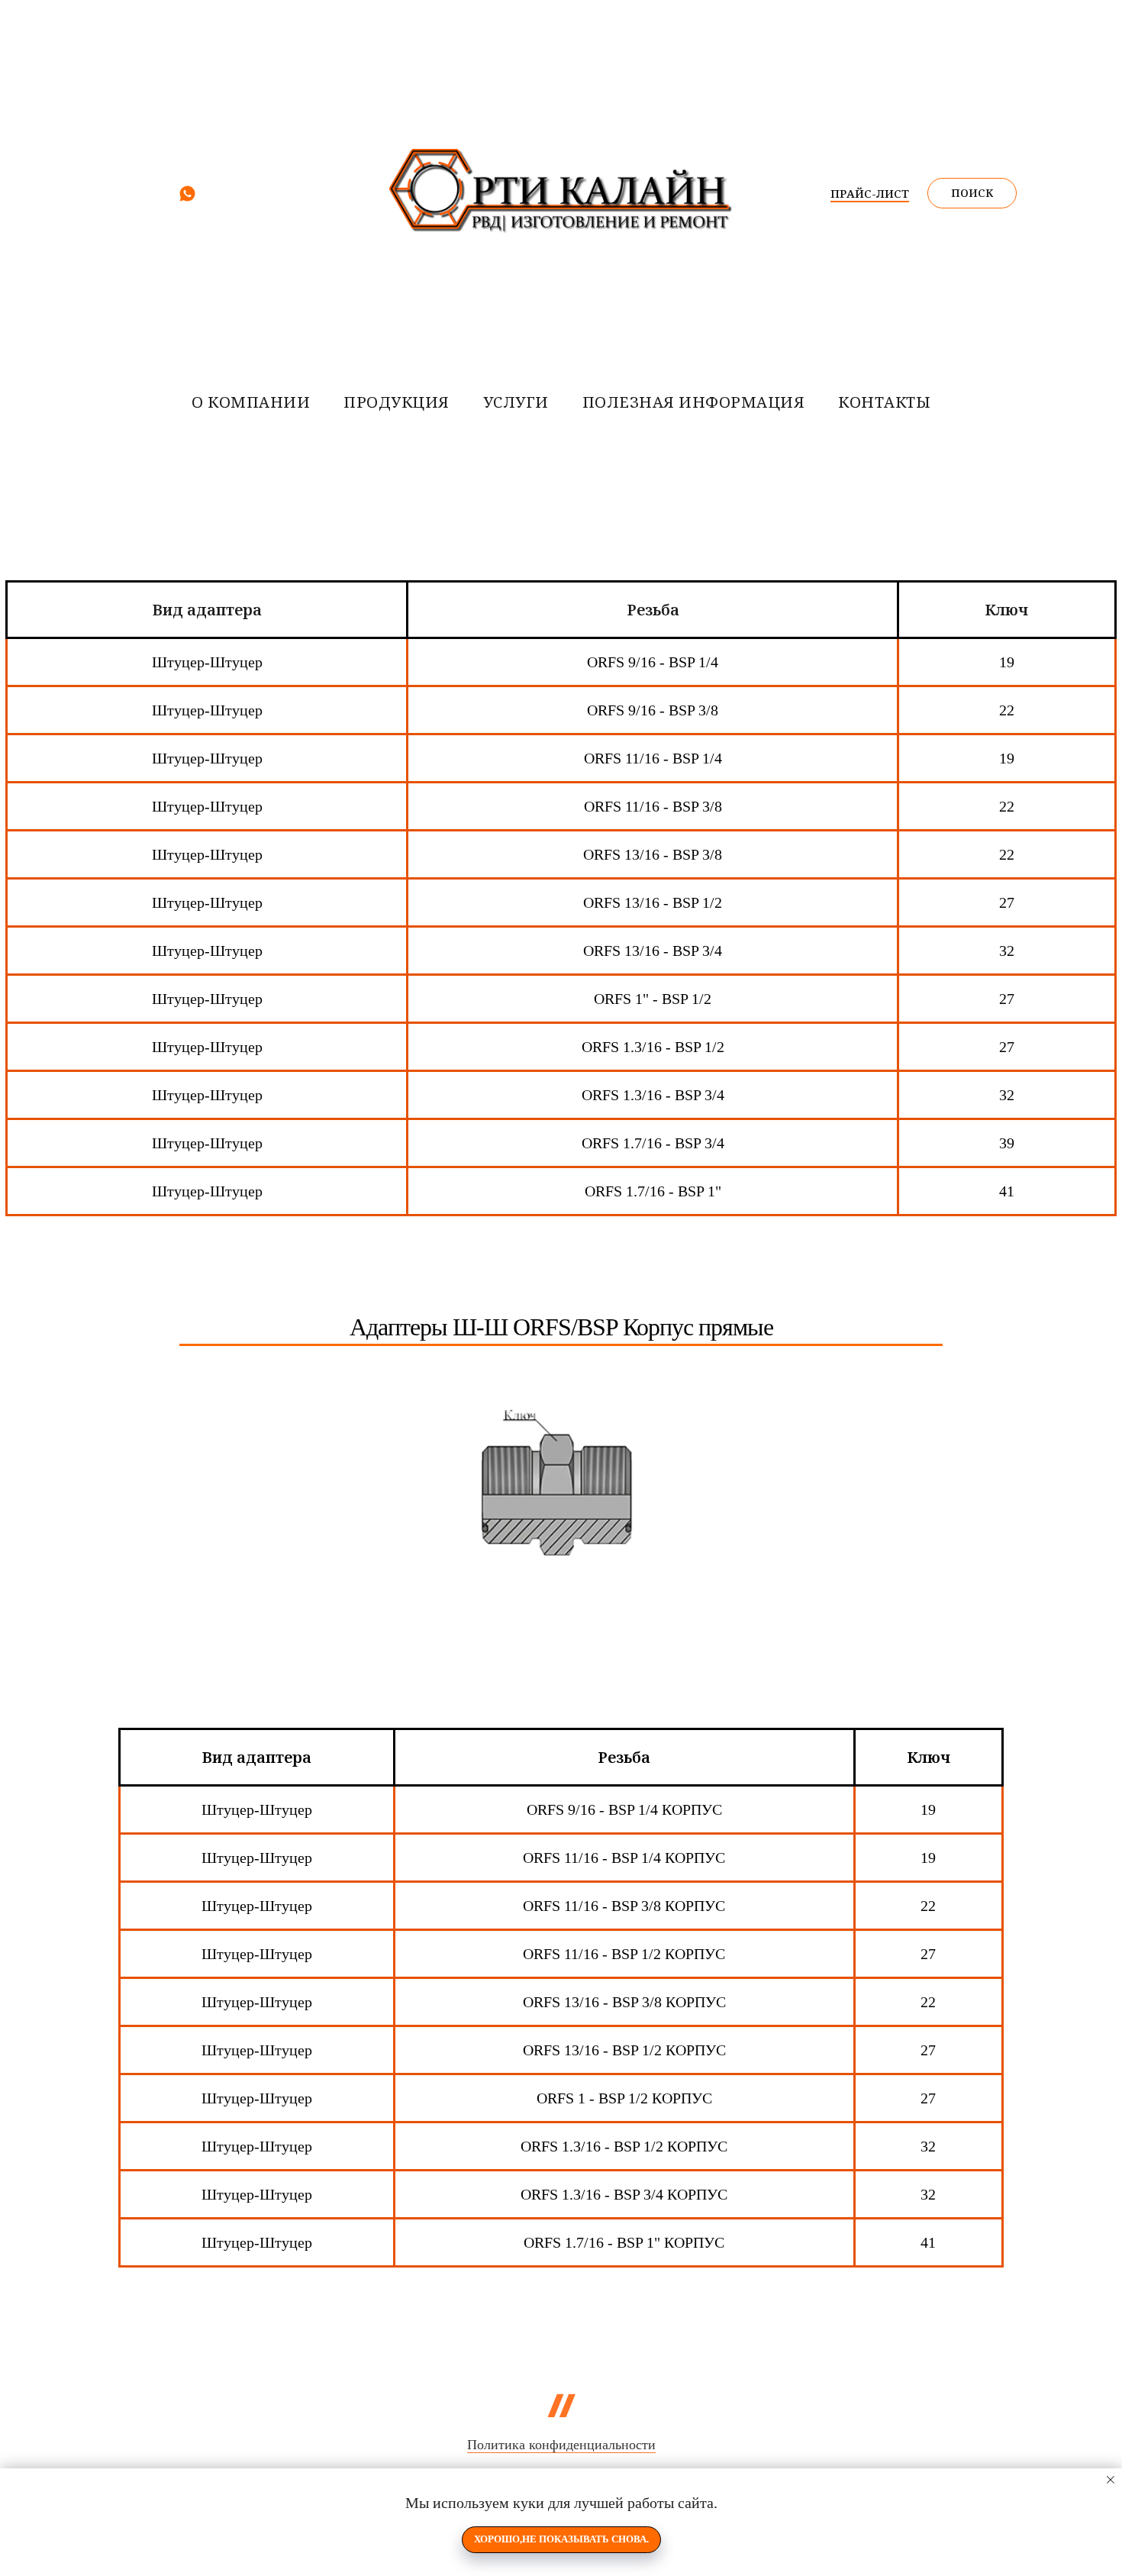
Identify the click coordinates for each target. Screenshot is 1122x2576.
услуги (516, 402)
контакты (884, 402)
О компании (251, 402)
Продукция (397, 402)
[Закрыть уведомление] (1111, 2480)
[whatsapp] (187, 199)
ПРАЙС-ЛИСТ (870, 193)
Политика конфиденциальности (561, 2445)
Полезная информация (694, 402)
